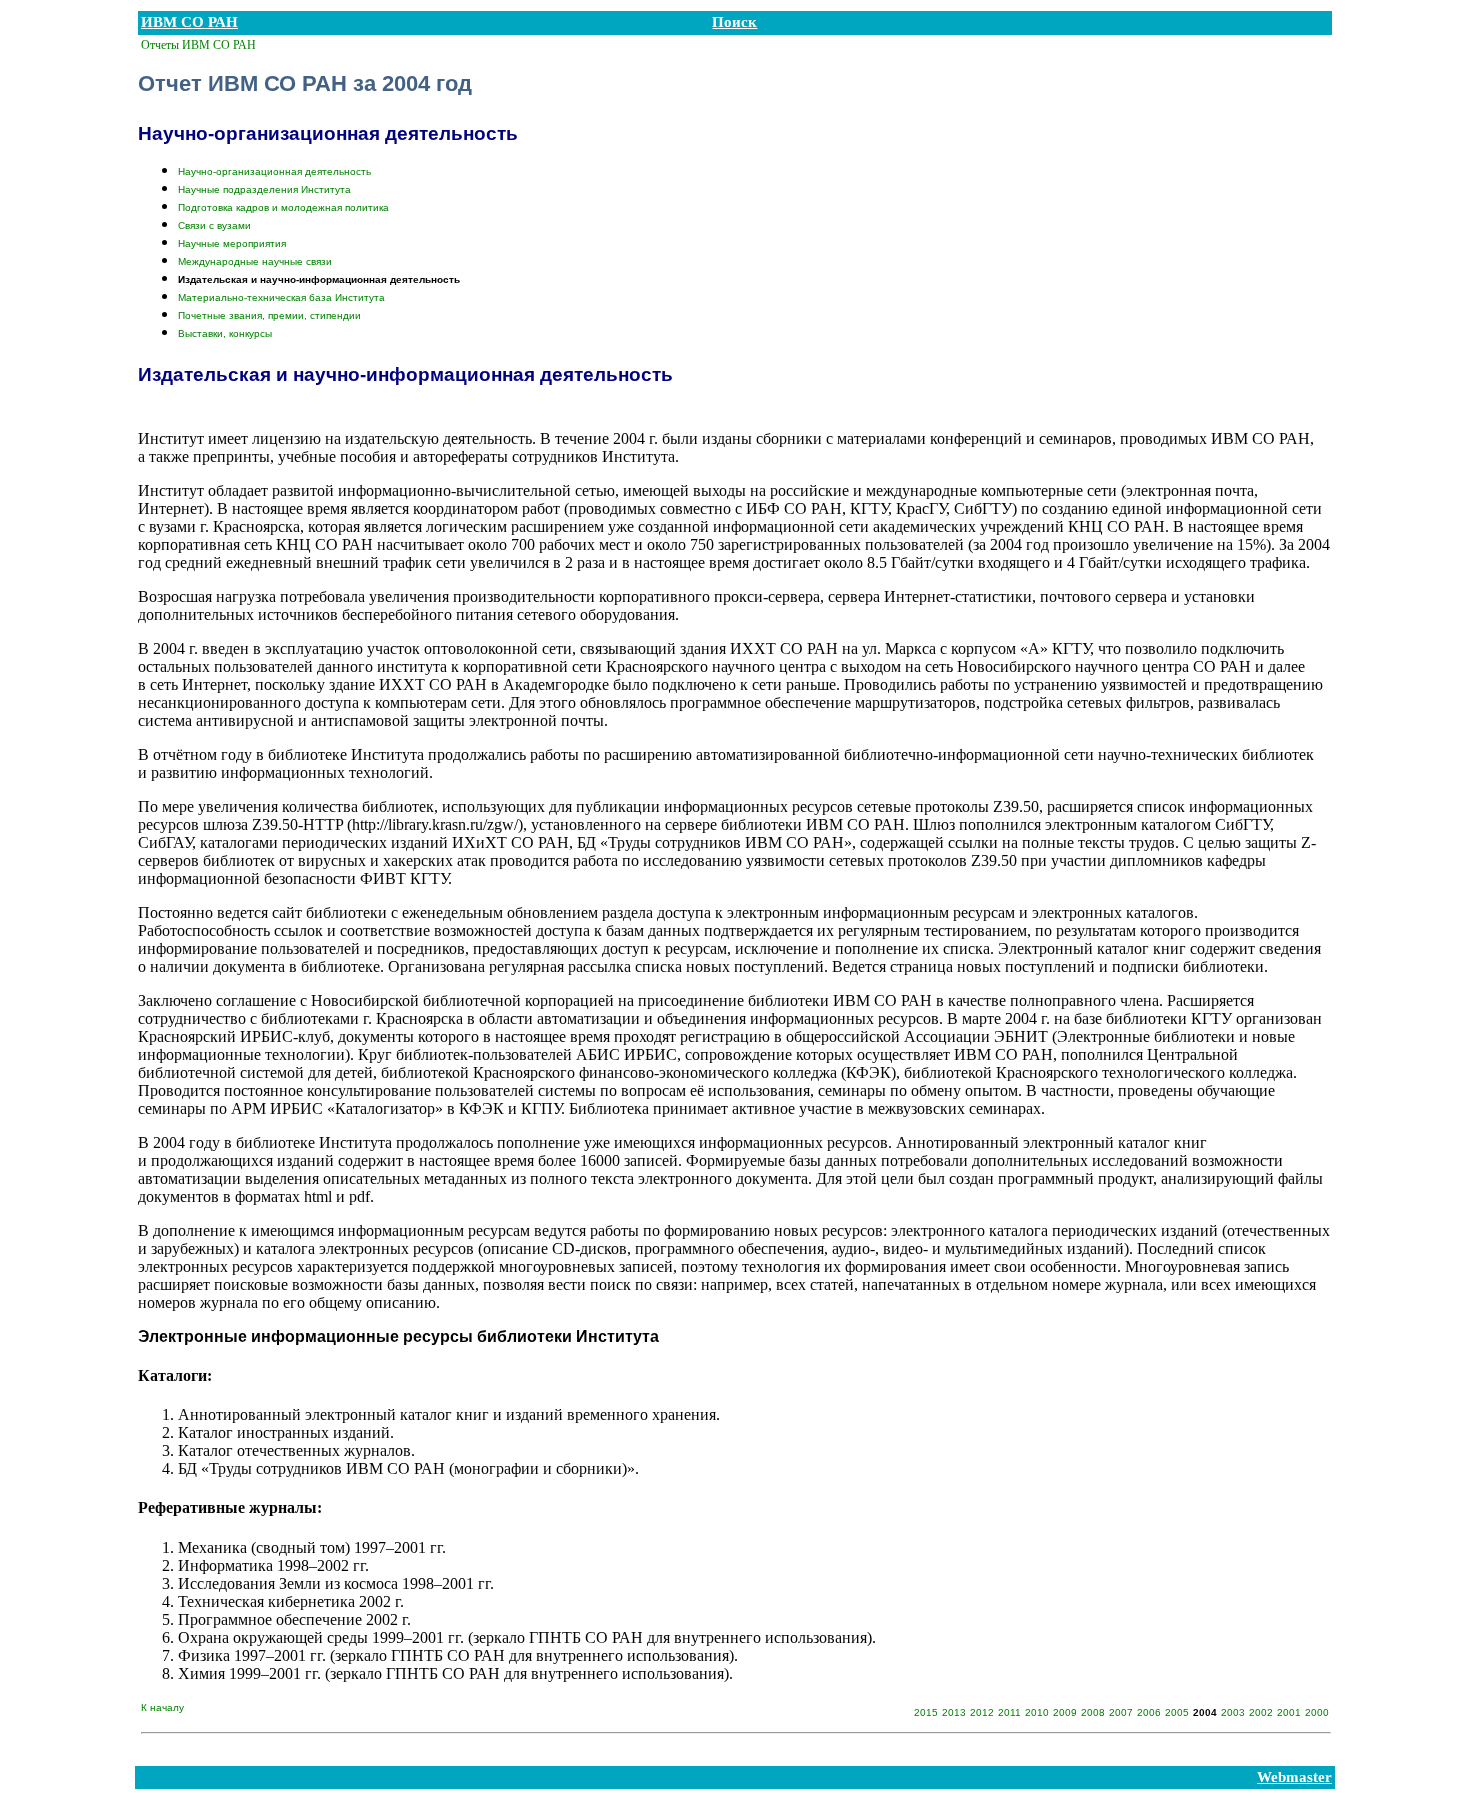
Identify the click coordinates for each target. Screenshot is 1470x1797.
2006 (1149, 1712)
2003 (1233, 1712)
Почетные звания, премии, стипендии (269, 315)
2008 (1093, 1712)
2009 (1065, 1712)
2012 (982, 1712)
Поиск (734, 22)
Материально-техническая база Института (281, 297)
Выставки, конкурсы (225, 333)
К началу (162, 1707)
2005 (1177, 1712)
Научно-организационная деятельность (274, 171)
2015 (926, 1712)
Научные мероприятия (232, 243)
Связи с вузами (214, 225)
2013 (954, 1712)
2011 (1009, 1712)
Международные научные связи (255, 261)
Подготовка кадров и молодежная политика (283, 207)
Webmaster (1294, 1777)
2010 (1037, 1712)
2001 (1289, 1712)
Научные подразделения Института (264, 189)
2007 (1121, 1712)
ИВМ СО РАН (189, 22)
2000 (1317, 1712)
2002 (1261, 1712)
